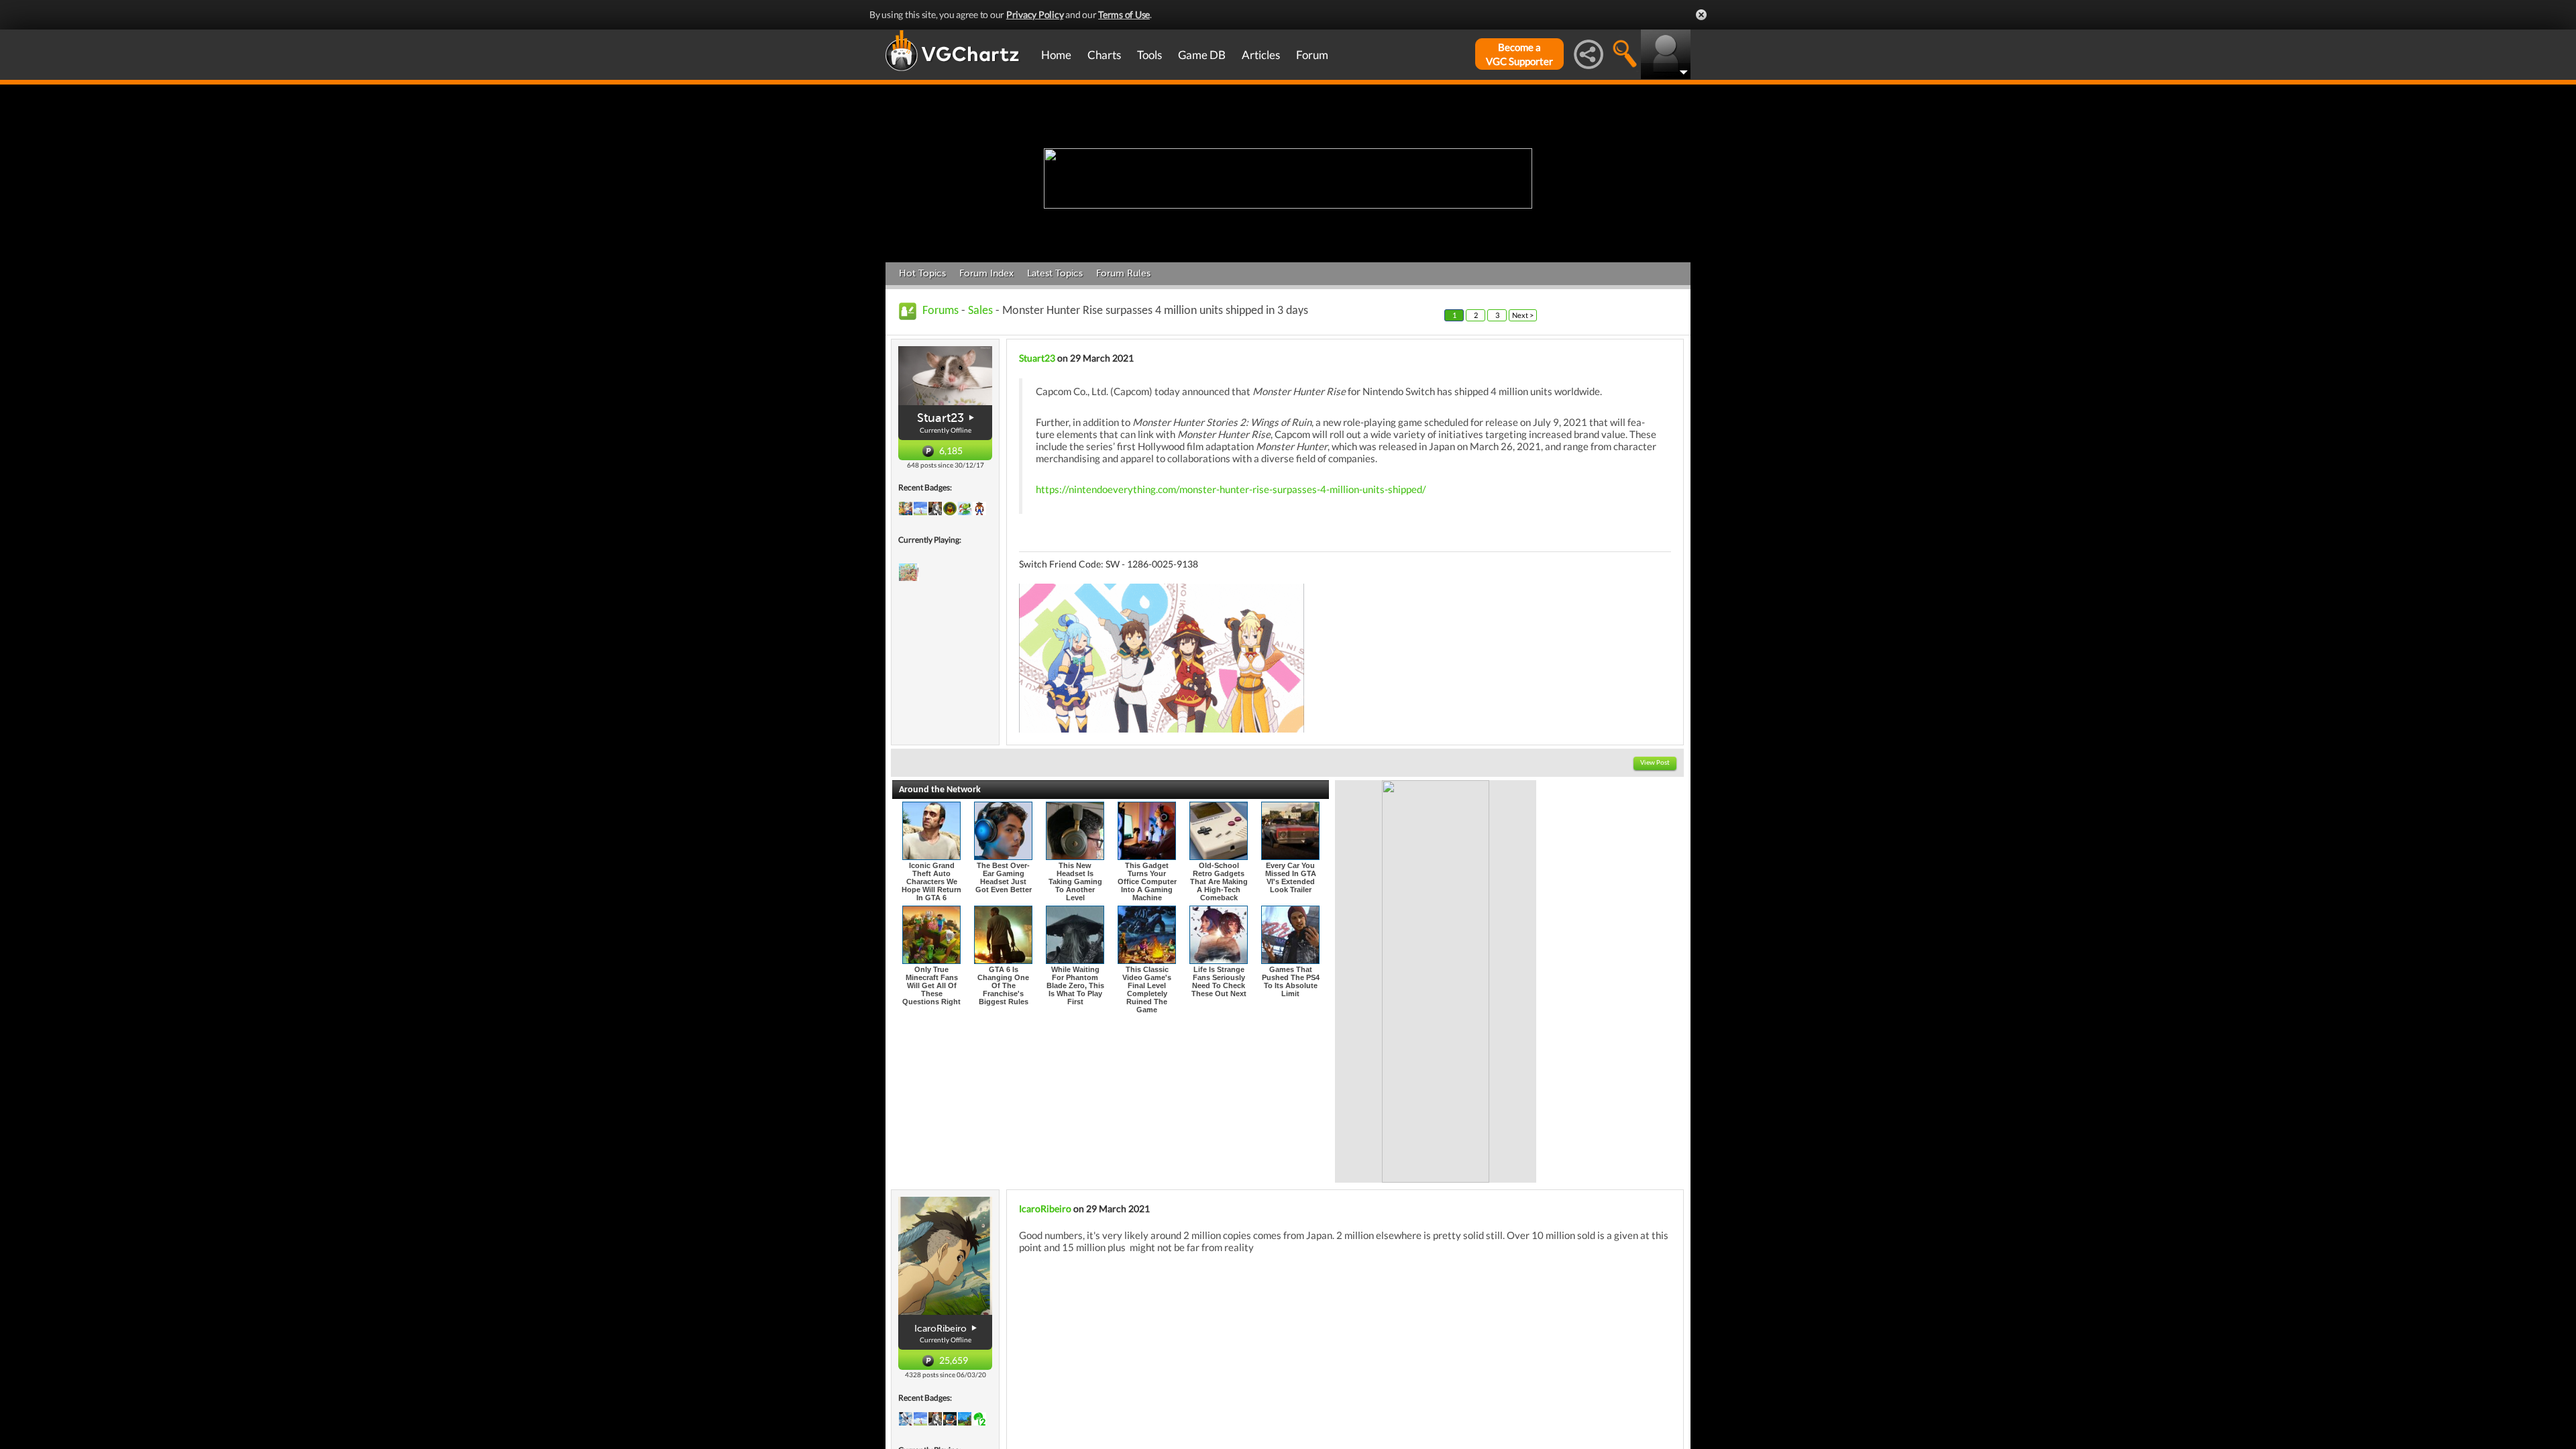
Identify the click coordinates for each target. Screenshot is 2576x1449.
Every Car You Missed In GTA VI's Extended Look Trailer (1291, 877)
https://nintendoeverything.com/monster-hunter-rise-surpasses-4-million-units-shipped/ (1231, 489)
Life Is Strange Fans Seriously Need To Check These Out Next (1219, 981)
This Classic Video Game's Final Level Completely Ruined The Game (1147, 989)
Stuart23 (941, 418)
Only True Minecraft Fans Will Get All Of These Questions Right (931, 985)
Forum (1312, 55)
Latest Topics (1055, 273)
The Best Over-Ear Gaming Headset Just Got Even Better (1004, 877)
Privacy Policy (1035, 14)
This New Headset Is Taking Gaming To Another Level (1075, 881)
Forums (941, 311)
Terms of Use (1124, 14)
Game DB (1202, 55)
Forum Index (986, 273)
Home (1056, 55)
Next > (1523, 315)
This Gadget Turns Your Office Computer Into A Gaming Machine (1147, 881)
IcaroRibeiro (1045, 1209)
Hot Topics (922, 273)
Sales (980, 311)
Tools (1149, 55)
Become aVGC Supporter (1519, 54)
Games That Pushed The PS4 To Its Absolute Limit (1291, 981)
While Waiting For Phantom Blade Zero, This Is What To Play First (1075, 985)
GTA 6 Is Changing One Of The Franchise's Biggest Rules (1003, 985)
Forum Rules (1123, 273)
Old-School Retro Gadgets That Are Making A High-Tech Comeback (1219, 881)
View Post (1655, 763)
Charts (1104, 55)
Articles (1261, 55)
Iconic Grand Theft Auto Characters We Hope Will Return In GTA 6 (931, 881)
